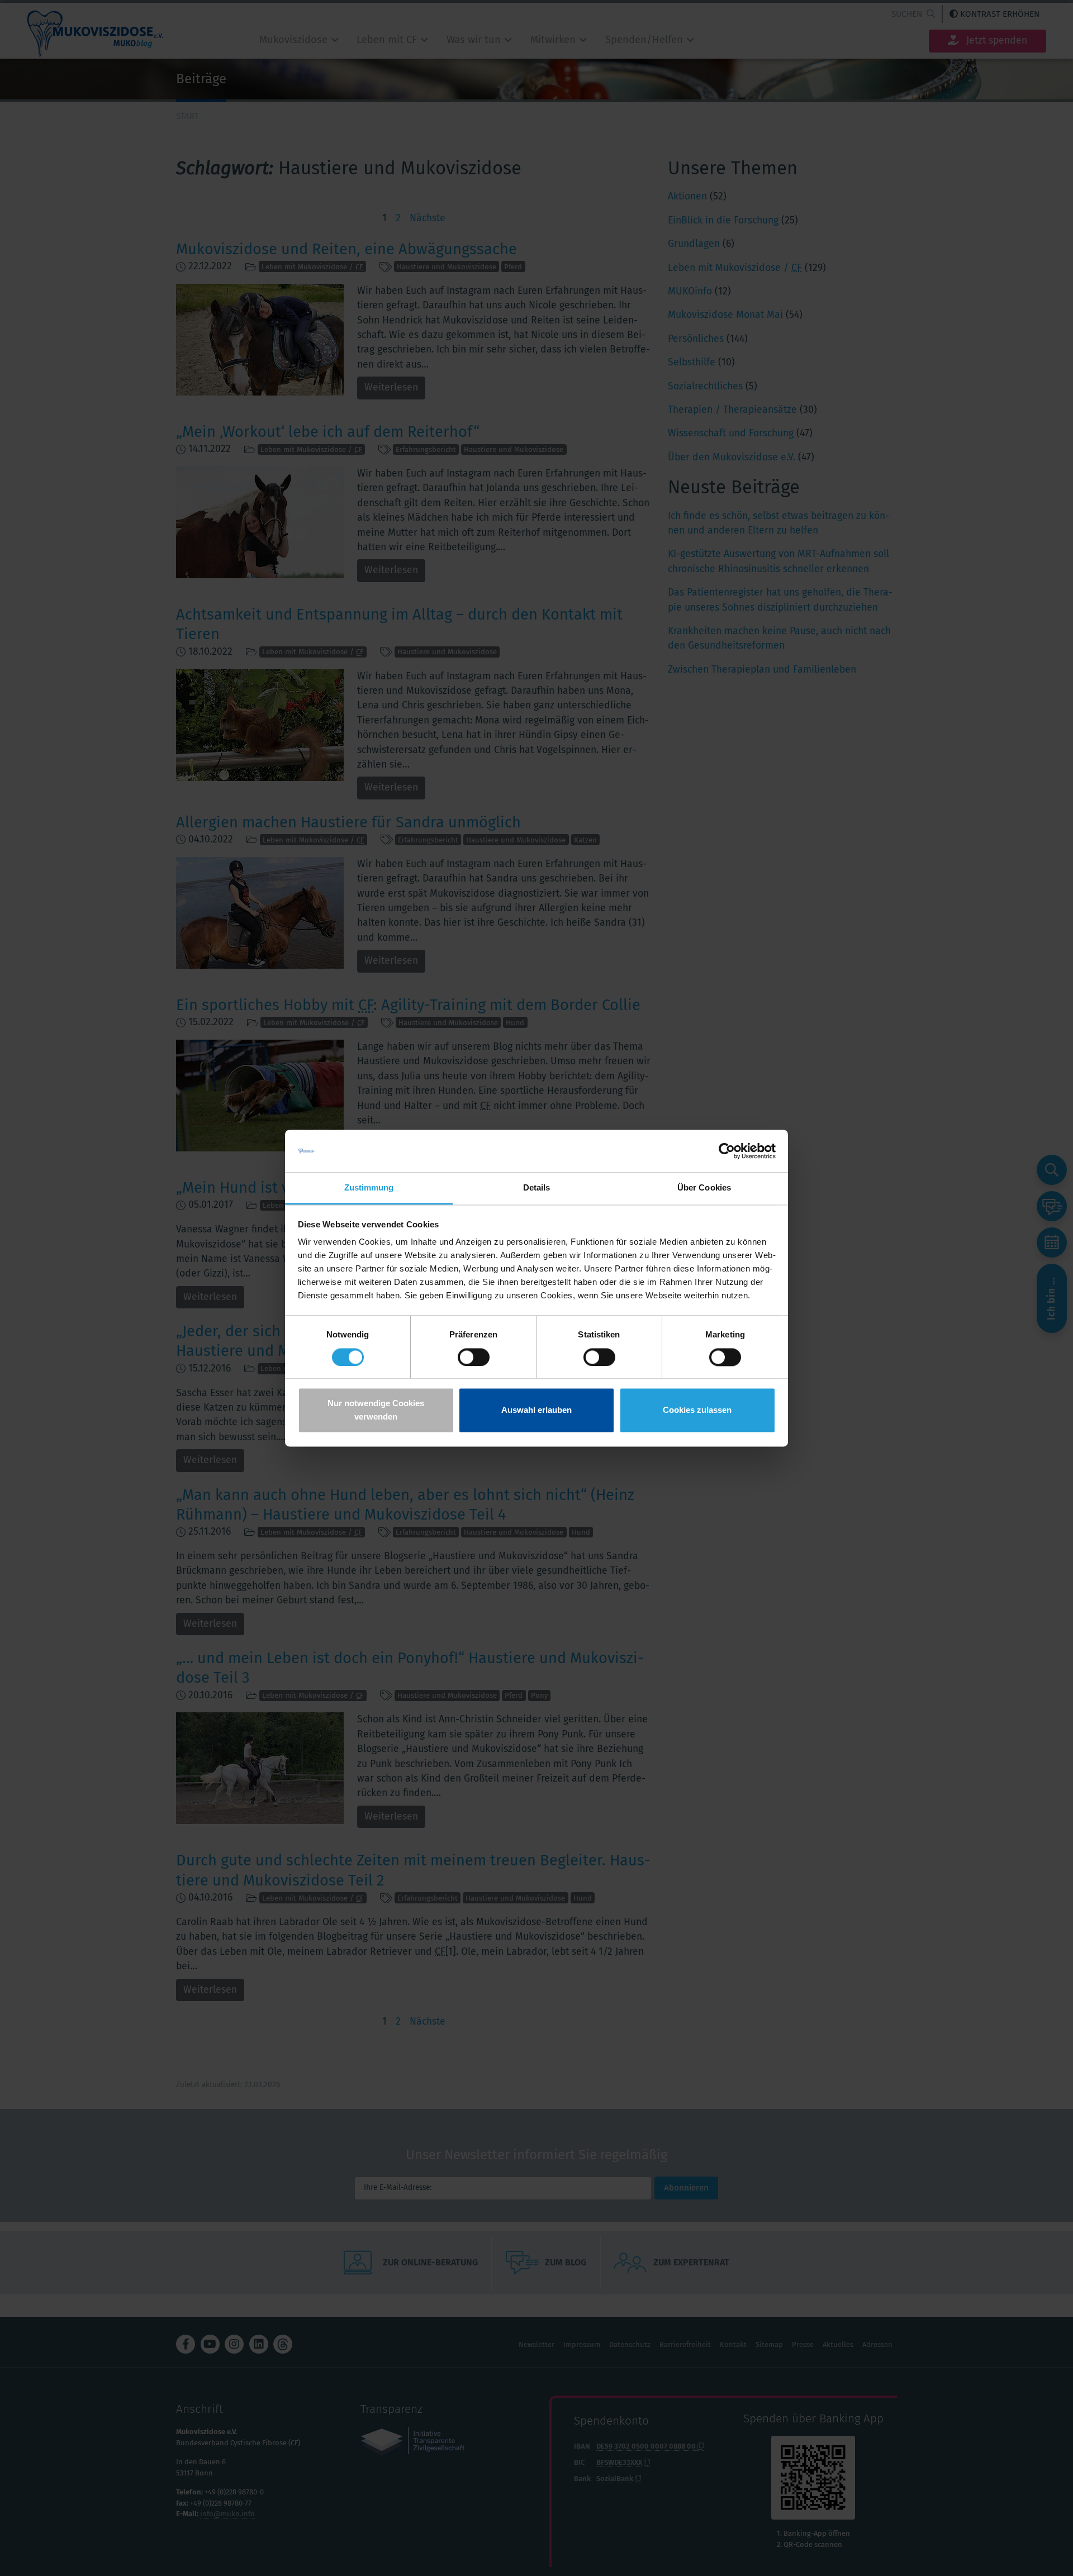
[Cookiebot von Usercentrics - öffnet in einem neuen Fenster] (727, 1151)
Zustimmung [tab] (369, 1188)
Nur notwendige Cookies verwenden (376, 1410)
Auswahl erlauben (536, 1410)
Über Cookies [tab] (704, 1188)
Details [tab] (537, 1188)
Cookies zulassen (697, 1410)
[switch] (474, 1357)
